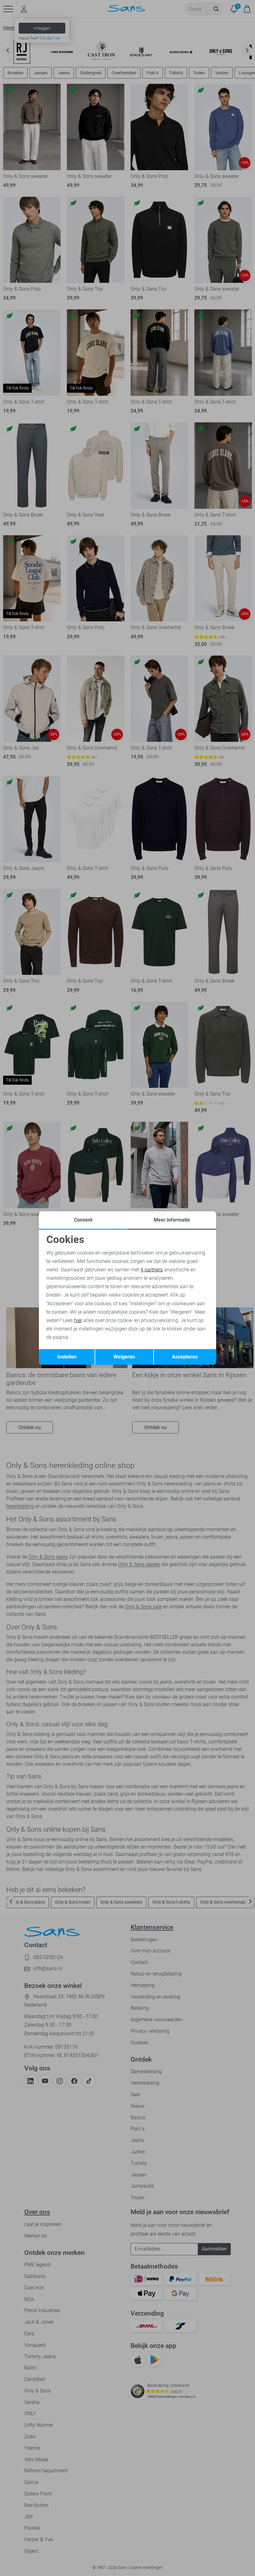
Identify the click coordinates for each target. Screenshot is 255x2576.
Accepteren (185, 1357)
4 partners (152, 1270)
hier (78, 1320)
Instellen (67, 1357)
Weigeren (124, 1357)
